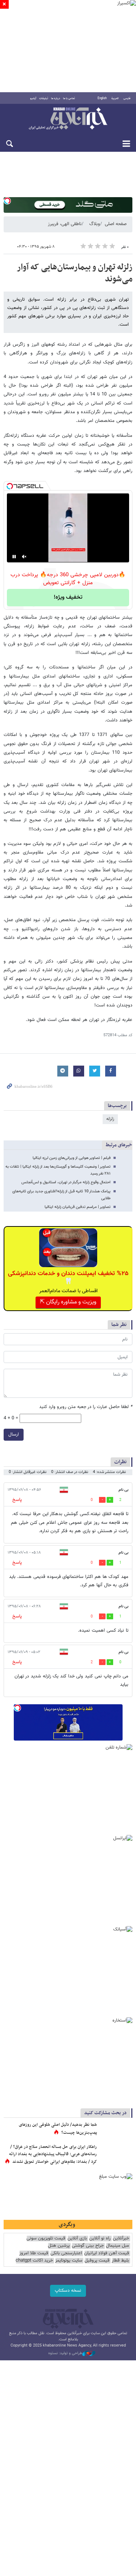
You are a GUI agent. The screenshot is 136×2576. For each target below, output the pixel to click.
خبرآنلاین (68, 119)
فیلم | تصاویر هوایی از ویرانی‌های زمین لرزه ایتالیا (72, 1158)
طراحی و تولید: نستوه (65, 2353)
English (102, 98)
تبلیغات (44, 98)
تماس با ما (69, 98)
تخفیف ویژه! (68, 597)
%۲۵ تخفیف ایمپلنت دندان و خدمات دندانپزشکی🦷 (68, 1278)
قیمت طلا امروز (34, 2253)
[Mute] (24, 557)
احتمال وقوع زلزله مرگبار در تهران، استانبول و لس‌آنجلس (66, 1182)
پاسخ (17, 1500)
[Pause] (14, 557)
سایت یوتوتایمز (69, 2261)
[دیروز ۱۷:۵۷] (116, 2154)
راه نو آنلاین (100, 2239)
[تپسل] (7, 201)
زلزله (110, 1119)
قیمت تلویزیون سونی (46, 2239)
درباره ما (56, 98)
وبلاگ (95, 224)
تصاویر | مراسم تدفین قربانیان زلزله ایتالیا (78, 1207)
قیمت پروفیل (97, 2261)
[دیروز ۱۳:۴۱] (116, 2132)
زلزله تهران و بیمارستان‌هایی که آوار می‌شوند (75, 273)
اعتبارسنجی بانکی (66, 2253)
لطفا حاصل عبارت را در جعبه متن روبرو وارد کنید (86, 1407)
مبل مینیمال (118, 2246)
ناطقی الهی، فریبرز (65, 224)
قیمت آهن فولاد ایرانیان (107, 2253)
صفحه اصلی (116, 224)
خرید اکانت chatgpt (34, 2261)
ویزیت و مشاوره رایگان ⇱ (68, 1302)
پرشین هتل (59, 2246)
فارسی (127, 98)
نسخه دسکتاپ (68, 2291)
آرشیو (33, 98)
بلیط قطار (120, 2261)
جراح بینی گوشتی (88, 2246)
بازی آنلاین (77, 2239)
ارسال (14, 1434)
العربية (115, 98)
